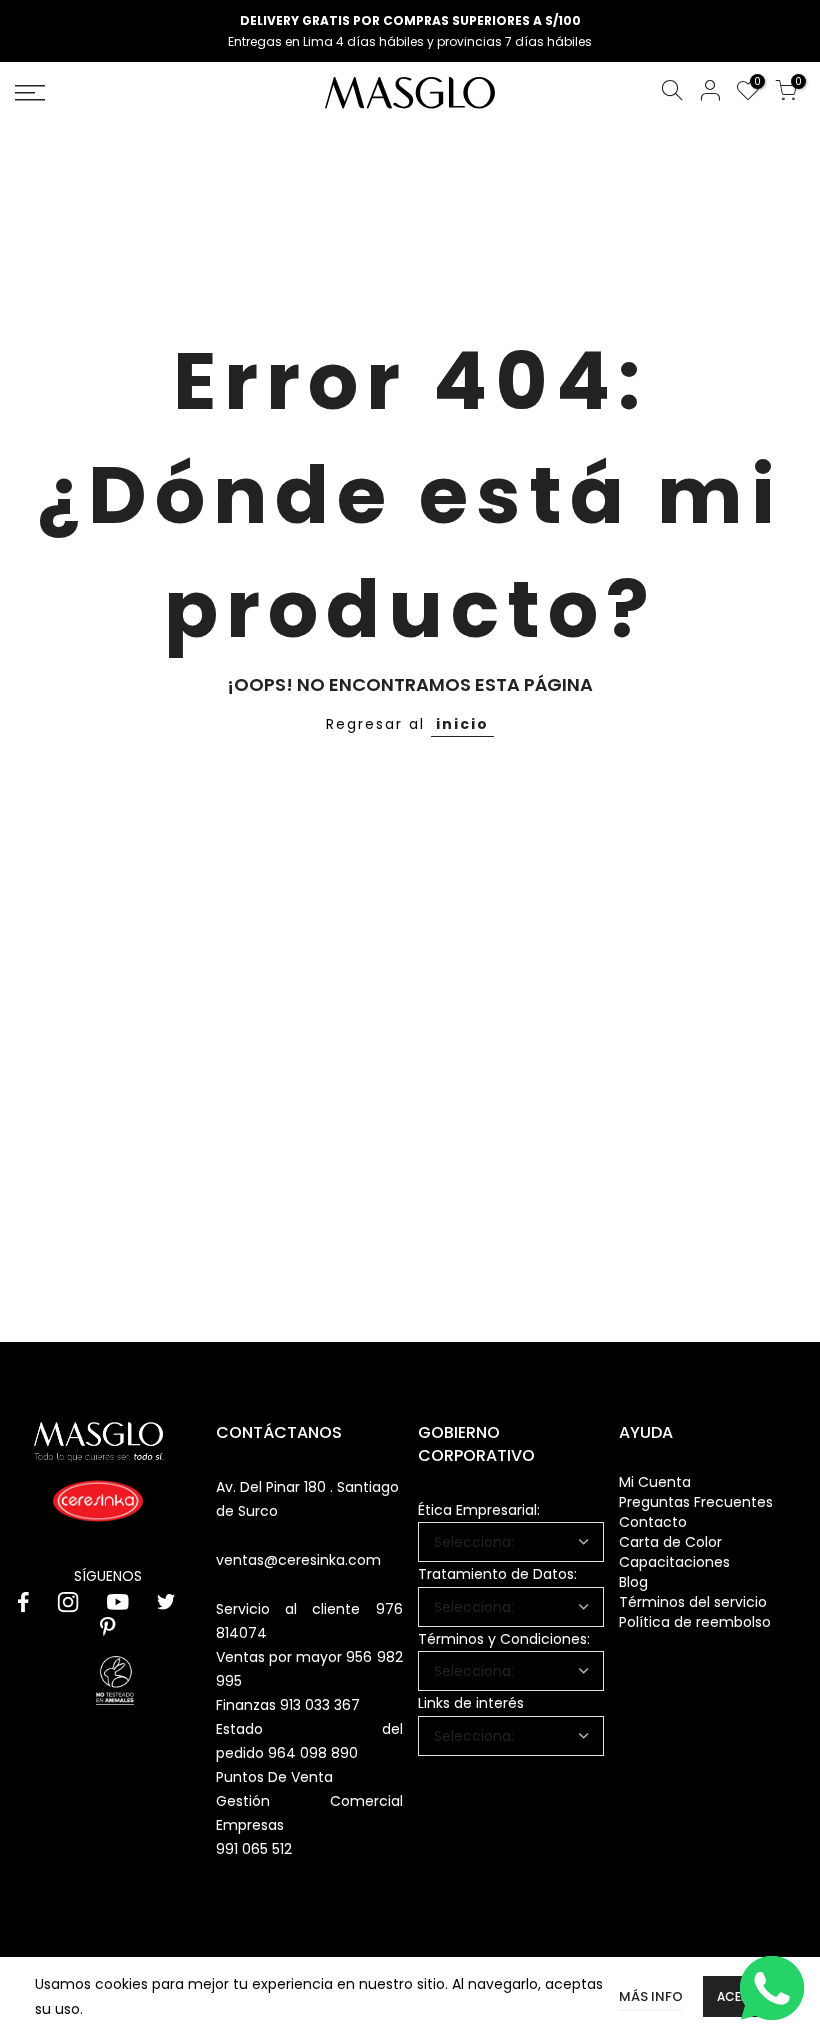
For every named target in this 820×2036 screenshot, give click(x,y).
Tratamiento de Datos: (497, 1574)
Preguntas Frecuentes (696, 1502)
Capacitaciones (674, 1562)
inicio (462, 724)
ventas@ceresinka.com (298, 1560)
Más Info (651, 1996)
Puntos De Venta (274, 1777)
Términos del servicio (693, 1602)
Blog (633, 1582)
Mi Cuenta (655, 1482)
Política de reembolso (695, 1622)
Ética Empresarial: (479, 1510)
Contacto (653, 1522)
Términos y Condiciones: (504, 1639)
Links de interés (471, 1703)
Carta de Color (670, 1542)
